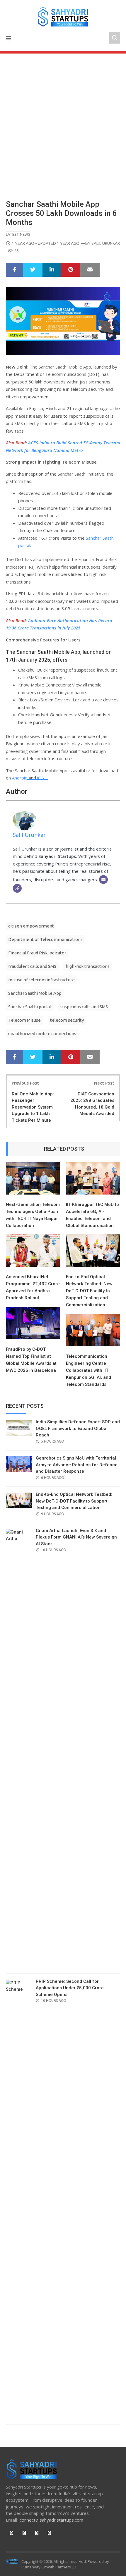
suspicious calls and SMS (84, 1007)
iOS (41, 778)
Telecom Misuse (24, 1020)
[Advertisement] (63, 119)
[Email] (103, 880)
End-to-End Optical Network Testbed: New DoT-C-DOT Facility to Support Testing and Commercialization (89, 1291)
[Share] (15, 270)
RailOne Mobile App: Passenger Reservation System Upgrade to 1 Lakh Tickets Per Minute (33, 1107)
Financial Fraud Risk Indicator (37, 953)
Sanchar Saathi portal (30, 1007)
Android (20, 778)
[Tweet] (33, 270)
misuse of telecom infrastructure (41, 980)
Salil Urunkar (106, 243)
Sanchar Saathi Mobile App (35, 993)
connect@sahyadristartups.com (51, 2520)
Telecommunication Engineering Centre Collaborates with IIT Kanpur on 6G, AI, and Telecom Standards (88, 1370)
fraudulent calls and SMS (32, 966)
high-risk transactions (88, 966)
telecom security (67, 1020)
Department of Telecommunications (45, 939)
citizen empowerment (31, 926)
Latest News (18, 234)
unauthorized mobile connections (42, 1034)
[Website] (17, 888)
